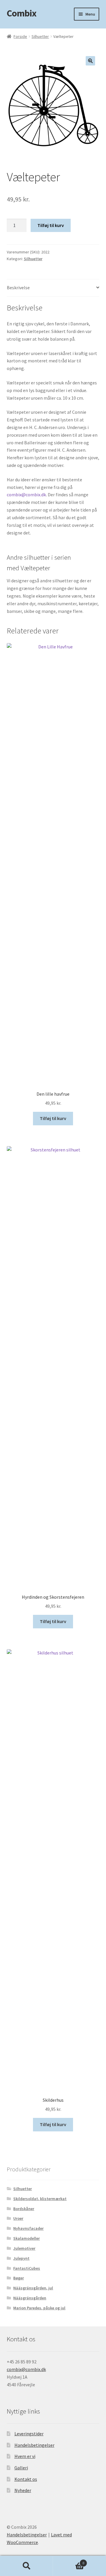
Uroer (18, 2218)
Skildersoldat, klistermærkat (40, 2199)
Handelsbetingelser (34, 2445)
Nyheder (23, 2490)
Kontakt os (26, 2479)
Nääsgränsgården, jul (33, 2288)
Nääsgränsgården (30, 2298)
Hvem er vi (25, 2456)
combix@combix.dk (26, 495)
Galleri (21, 2468)
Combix (21, 13)
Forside (20, 36)
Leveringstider (29, 2434)
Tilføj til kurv (51, 225)
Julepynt (21, 2258)
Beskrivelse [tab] (18, 287)
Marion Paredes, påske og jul (39, 2308)
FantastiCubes (27, 2268)
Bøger (19, 2278)
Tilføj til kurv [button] (53, 1118)
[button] (90, 61)
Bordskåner (24, 2209)
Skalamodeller (26, 2238)
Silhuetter (40, 36)
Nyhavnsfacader (28, 2228)
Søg (26, 2566)
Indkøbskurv (69, 2561)
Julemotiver (24, 2248)
